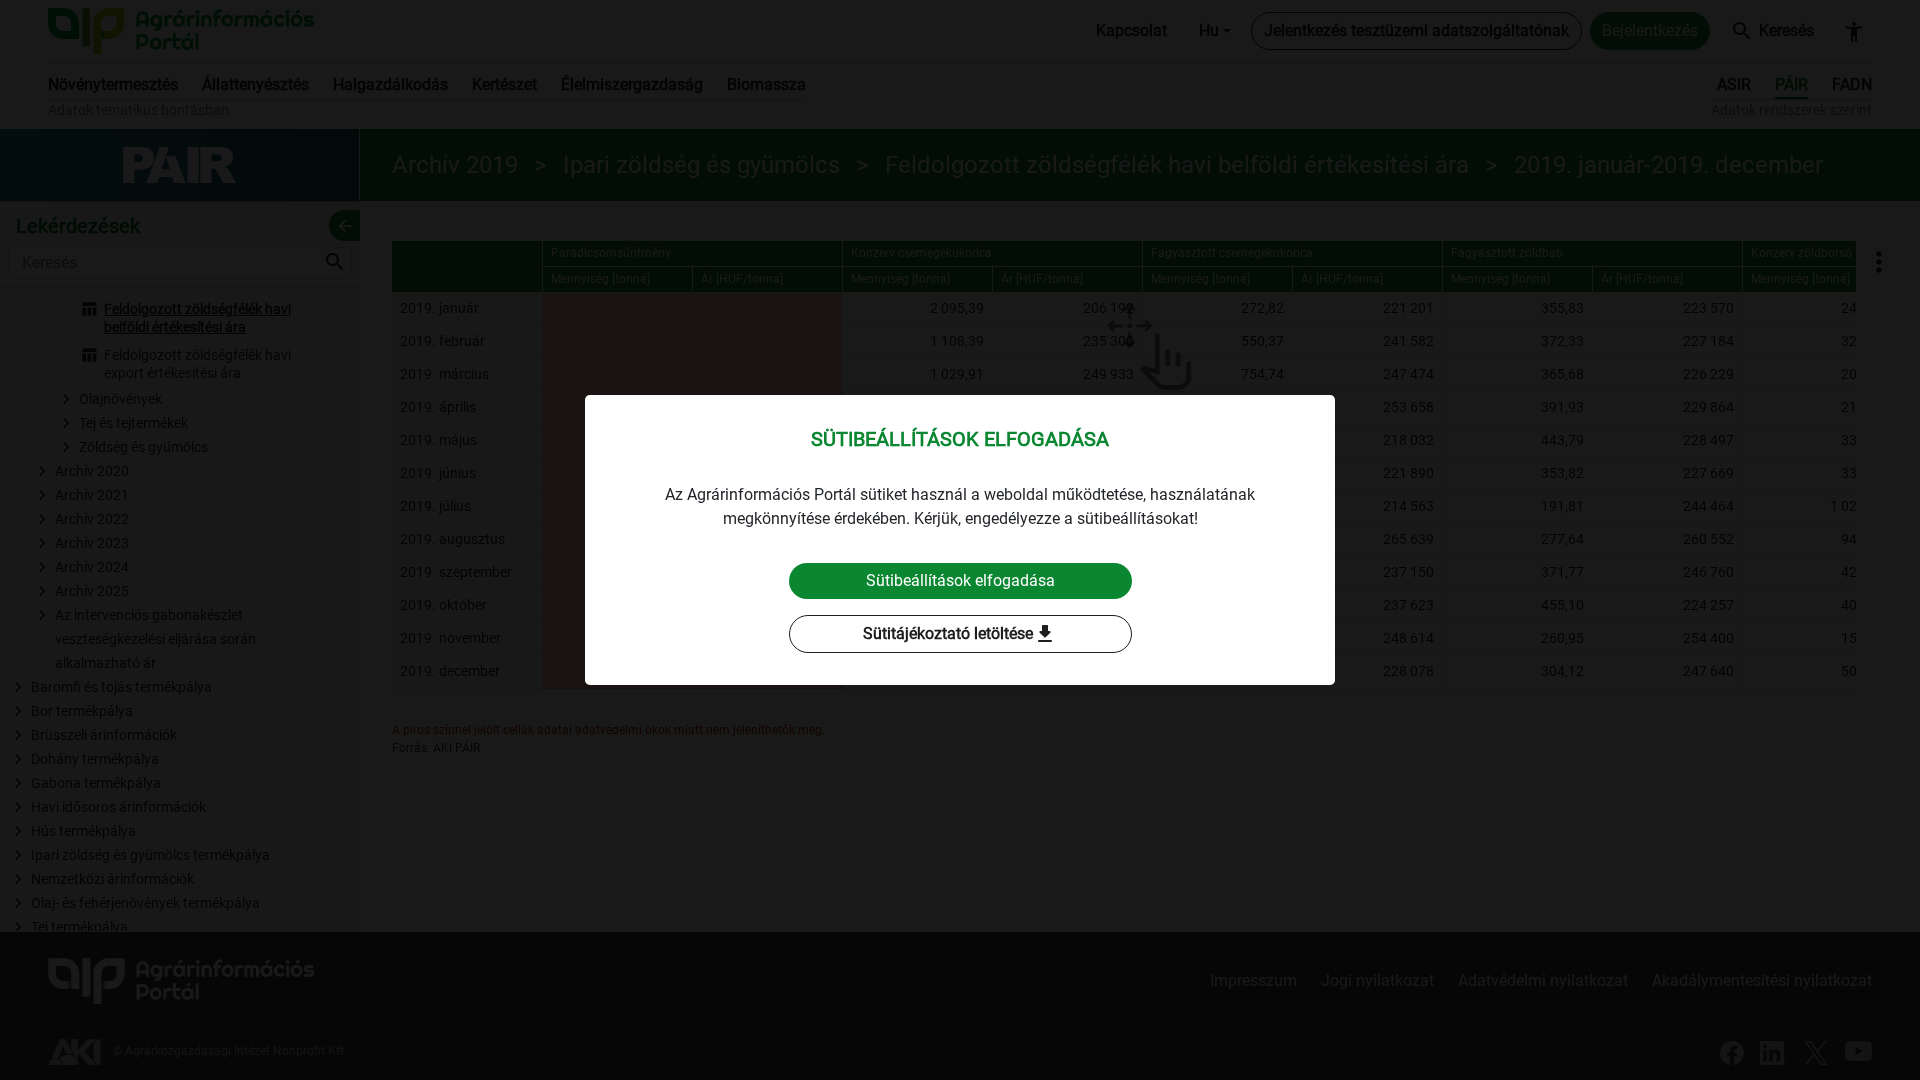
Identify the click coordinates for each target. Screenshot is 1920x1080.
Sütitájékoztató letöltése (960, 634)
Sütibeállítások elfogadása (960, 580)
